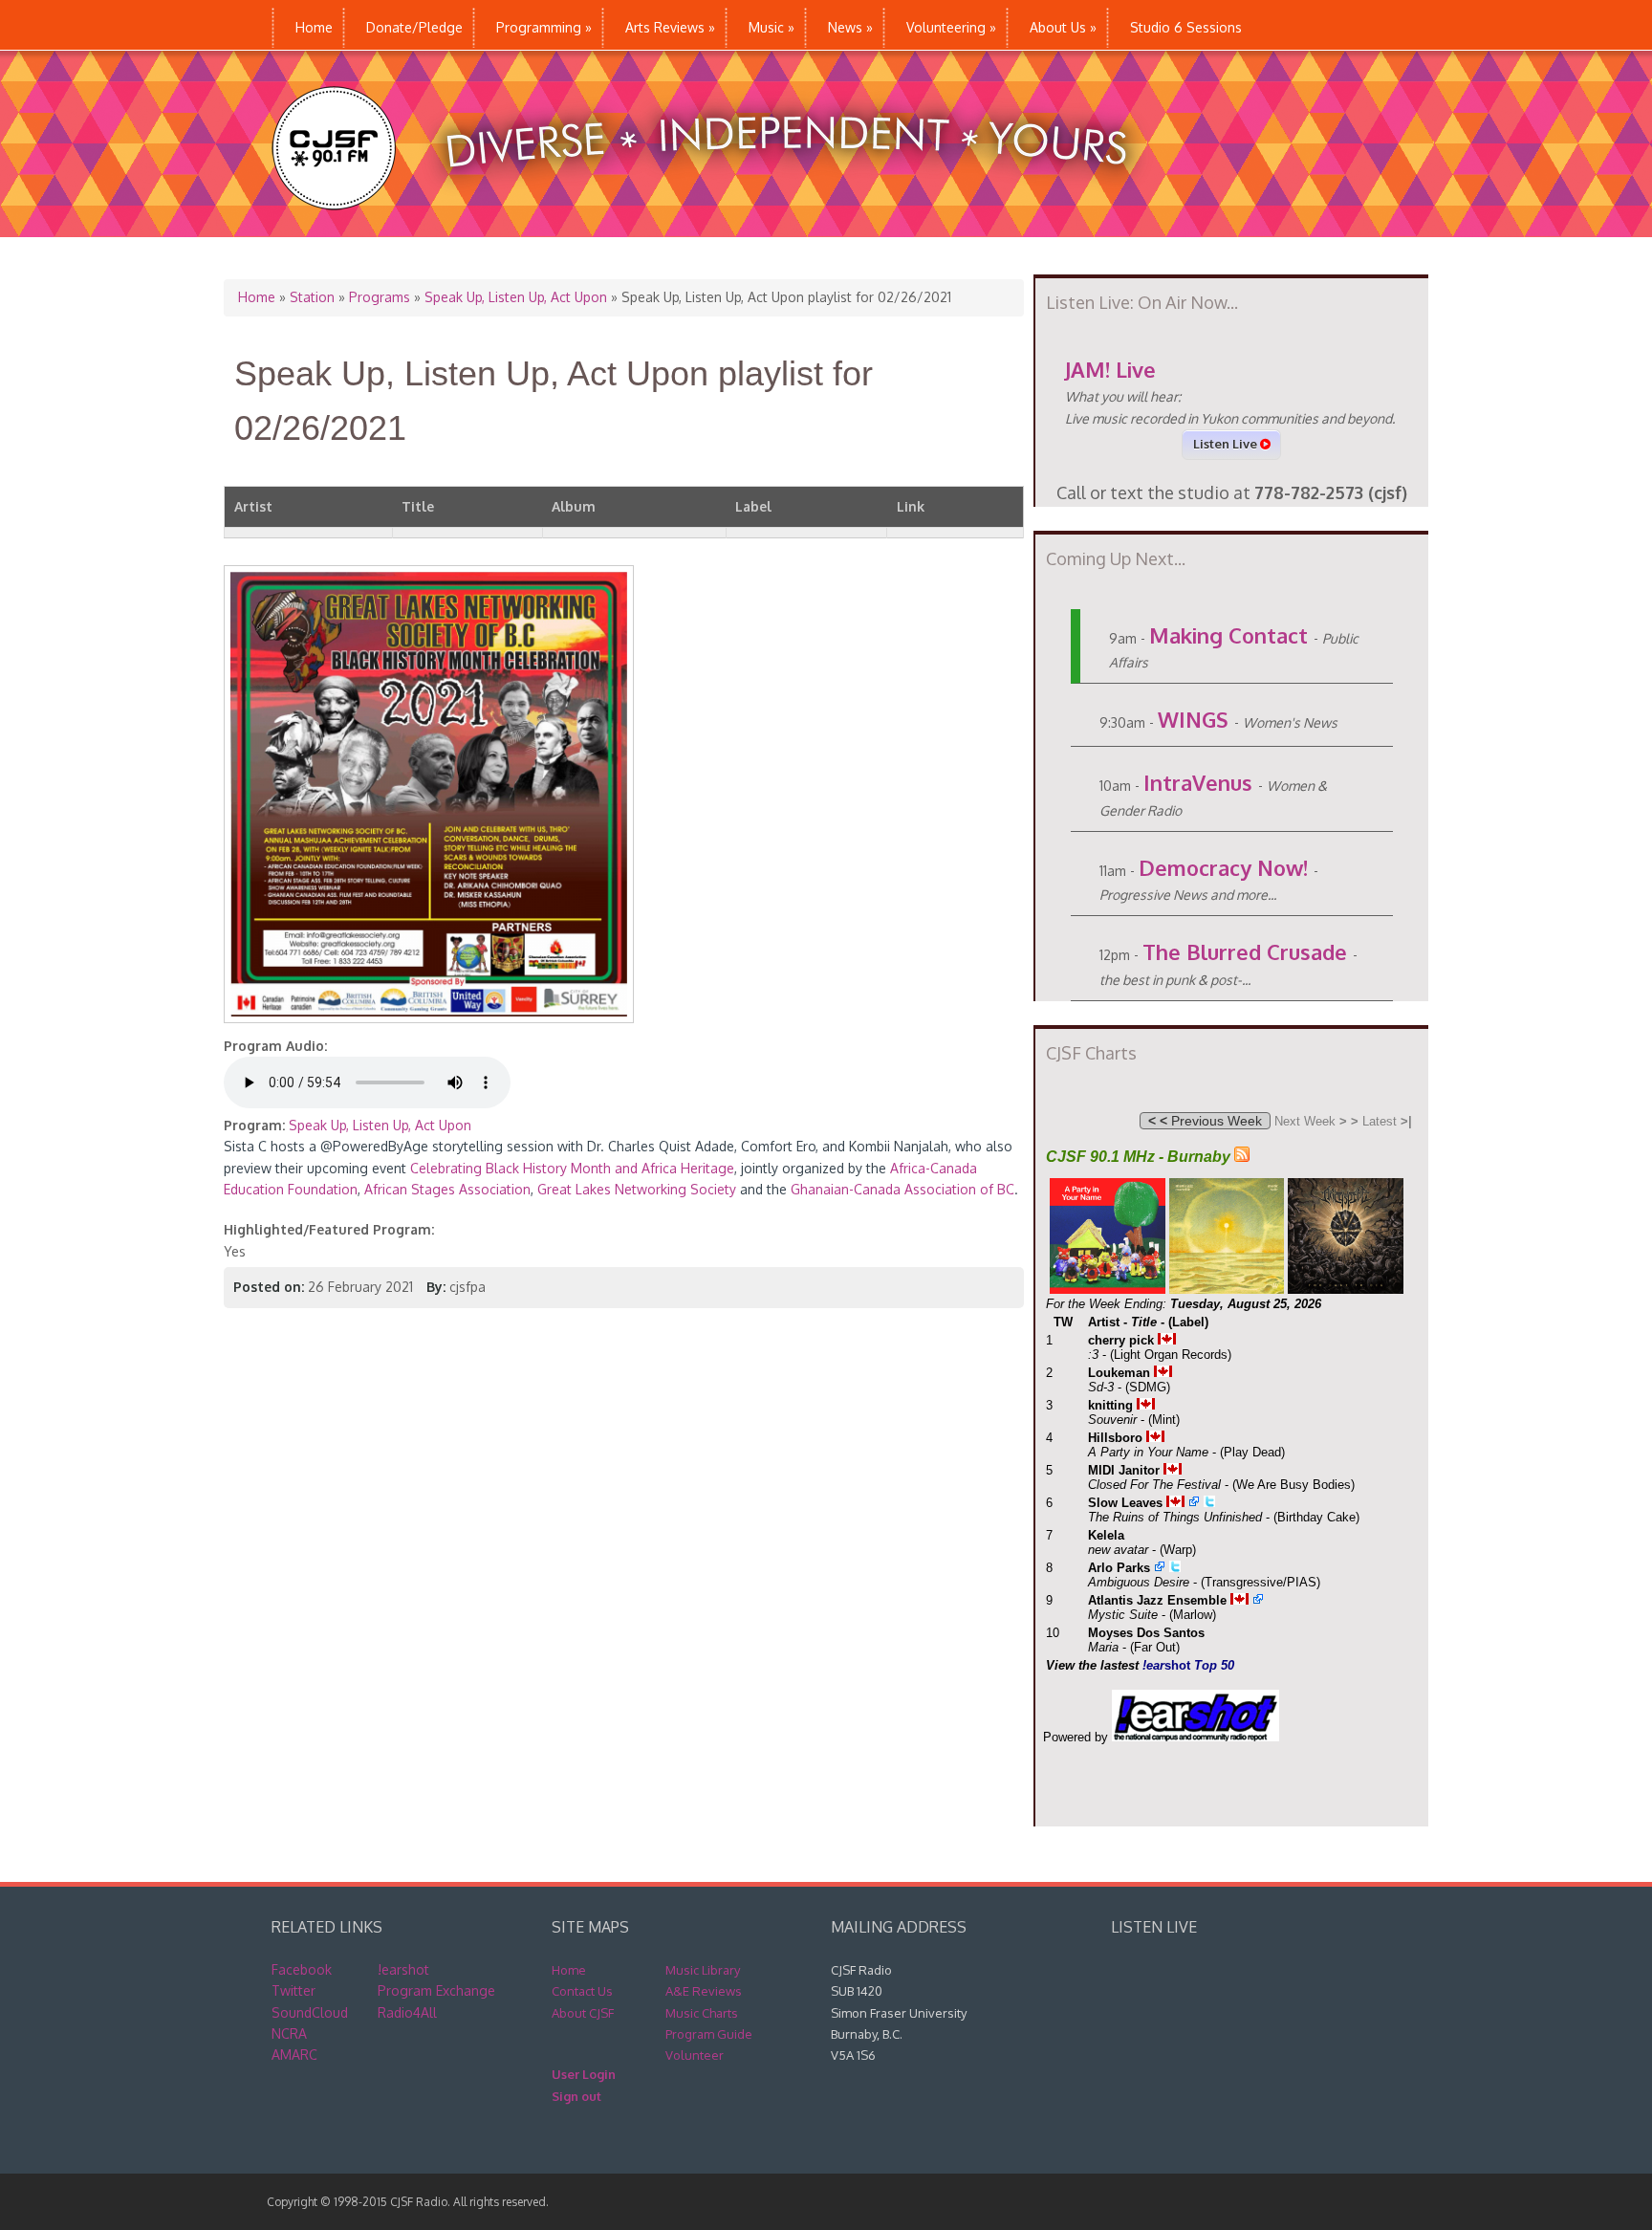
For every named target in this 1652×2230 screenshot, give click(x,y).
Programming (544, 27)
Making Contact (1228, 635)
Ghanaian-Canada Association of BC (902, 1189)
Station (312, 297)
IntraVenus (1198, 782)
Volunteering (951, 27)
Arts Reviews (670, 27)
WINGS (1193, 719)
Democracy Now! (1223, 867)
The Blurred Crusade (1245, 951)
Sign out (576, 2096)
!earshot (403, 1969)
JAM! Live (1110, 369)
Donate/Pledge (414, 27)
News (850, 27)
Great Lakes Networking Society (637, 1189)
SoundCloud (310, 2012)
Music (772, 27)
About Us (1063, 27)
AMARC (294, 2055)
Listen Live (1227, 444)
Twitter (293, 1990)
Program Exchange (436, 1990)
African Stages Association (447, 1189)
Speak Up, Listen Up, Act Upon (516, 297)
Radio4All (407, 2012)
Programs (380, 297)
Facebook (302, 1969)
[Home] (719, 227)
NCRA (289, 2033)
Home (314, 27)
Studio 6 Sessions (1186, 27)
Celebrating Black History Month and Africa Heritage (572, 1168)
